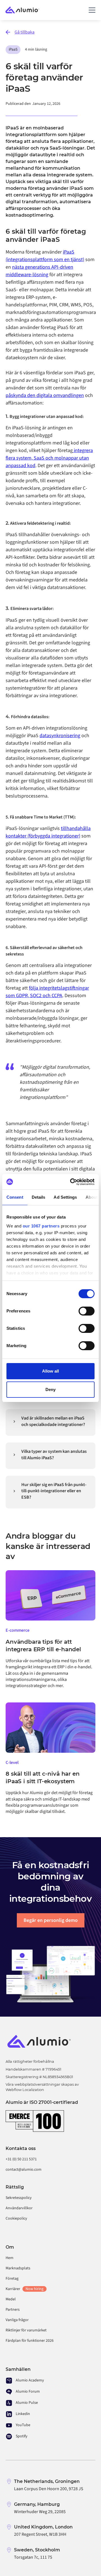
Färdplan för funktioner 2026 (30, 2341)
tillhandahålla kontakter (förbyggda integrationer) (48, 832)
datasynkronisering (60, 736)
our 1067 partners (41, 1226)
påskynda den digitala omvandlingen (45, 395)
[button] (91, 10)
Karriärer (25, 2289)
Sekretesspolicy (19, 2198)
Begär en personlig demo (51, 1920)
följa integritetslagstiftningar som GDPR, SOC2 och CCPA (47, 992)
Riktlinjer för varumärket (26, 2330)
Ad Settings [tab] (65, 1197)
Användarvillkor (19, 2208)
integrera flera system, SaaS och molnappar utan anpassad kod (49, 458)
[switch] (87, 1311)
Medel (11, 2299)
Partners (13, 2310)
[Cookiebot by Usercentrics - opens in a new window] (71, 1182)
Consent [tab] (15, 1197)
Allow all (50, 1371)
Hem (10, 2258)
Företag (12, 2279)
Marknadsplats (18, 2268)
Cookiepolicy (16, 2218)
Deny (50, 1389)
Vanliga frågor (17, 2320)
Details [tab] (39, 1197)
